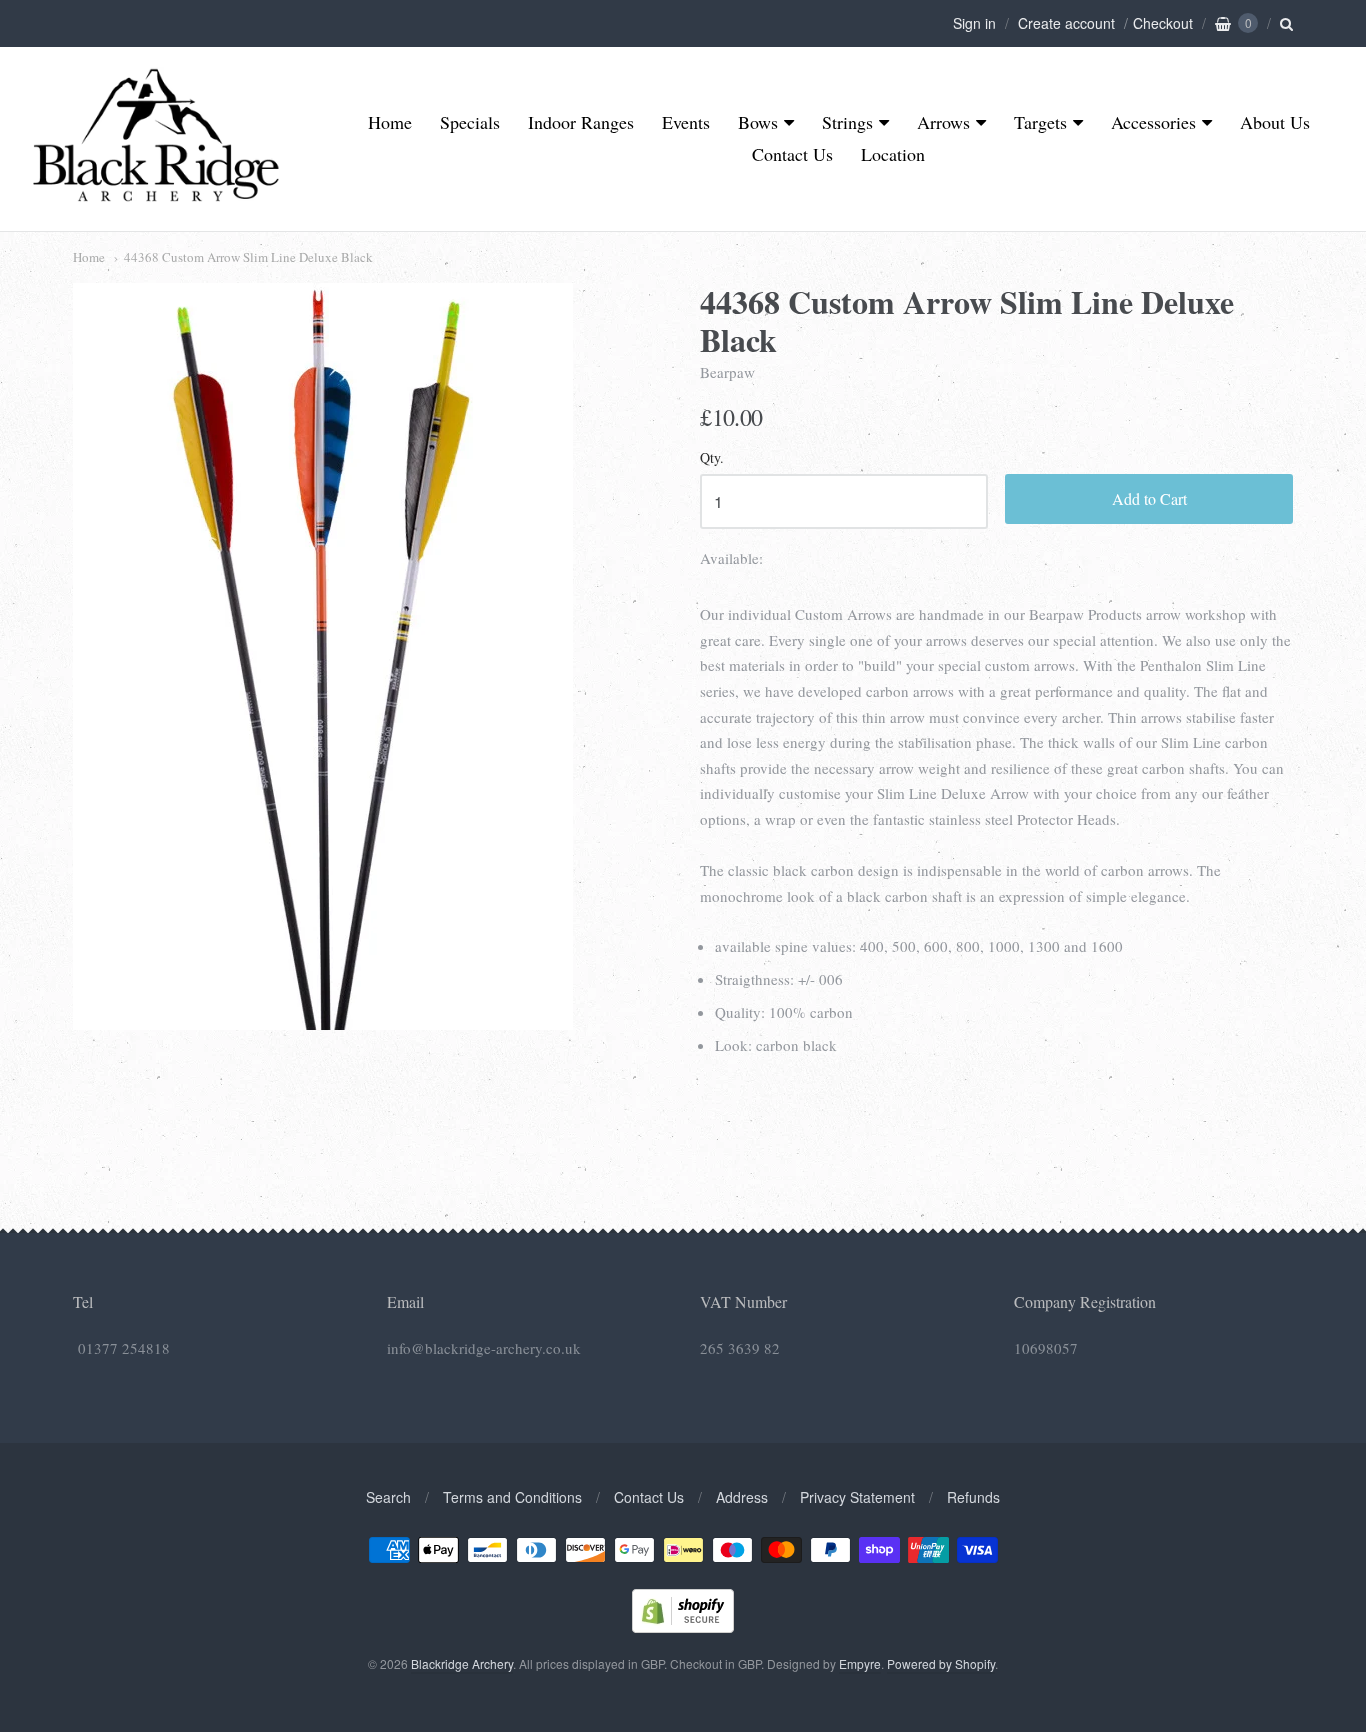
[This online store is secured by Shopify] (683, 1626)
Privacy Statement (857, 1497)
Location (893, 154)
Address (742, 1497)
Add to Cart (1149, 498)
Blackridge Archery (462, 1663)
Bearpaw (727, 372)
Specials (470, 122)
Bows (758, 122)
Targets (1040, 122)
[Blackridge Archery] (155, 193)
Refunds (973, 1497)
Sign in (974, 23)
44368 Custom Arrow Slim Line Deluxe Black (248, 257)
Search (388, 1497)
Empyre (860, 1663)
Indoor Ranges (581, 122)
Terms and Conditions (512, 1497)
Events (686, 122)
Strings (847, 122)
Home (390, 122)
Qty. (712, 458)
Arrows (943, 122)
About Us (1275, 122)
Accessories (1153, 122)
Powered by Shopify (941, 1663)
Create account (1066, 23)
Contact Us (792, 154)
